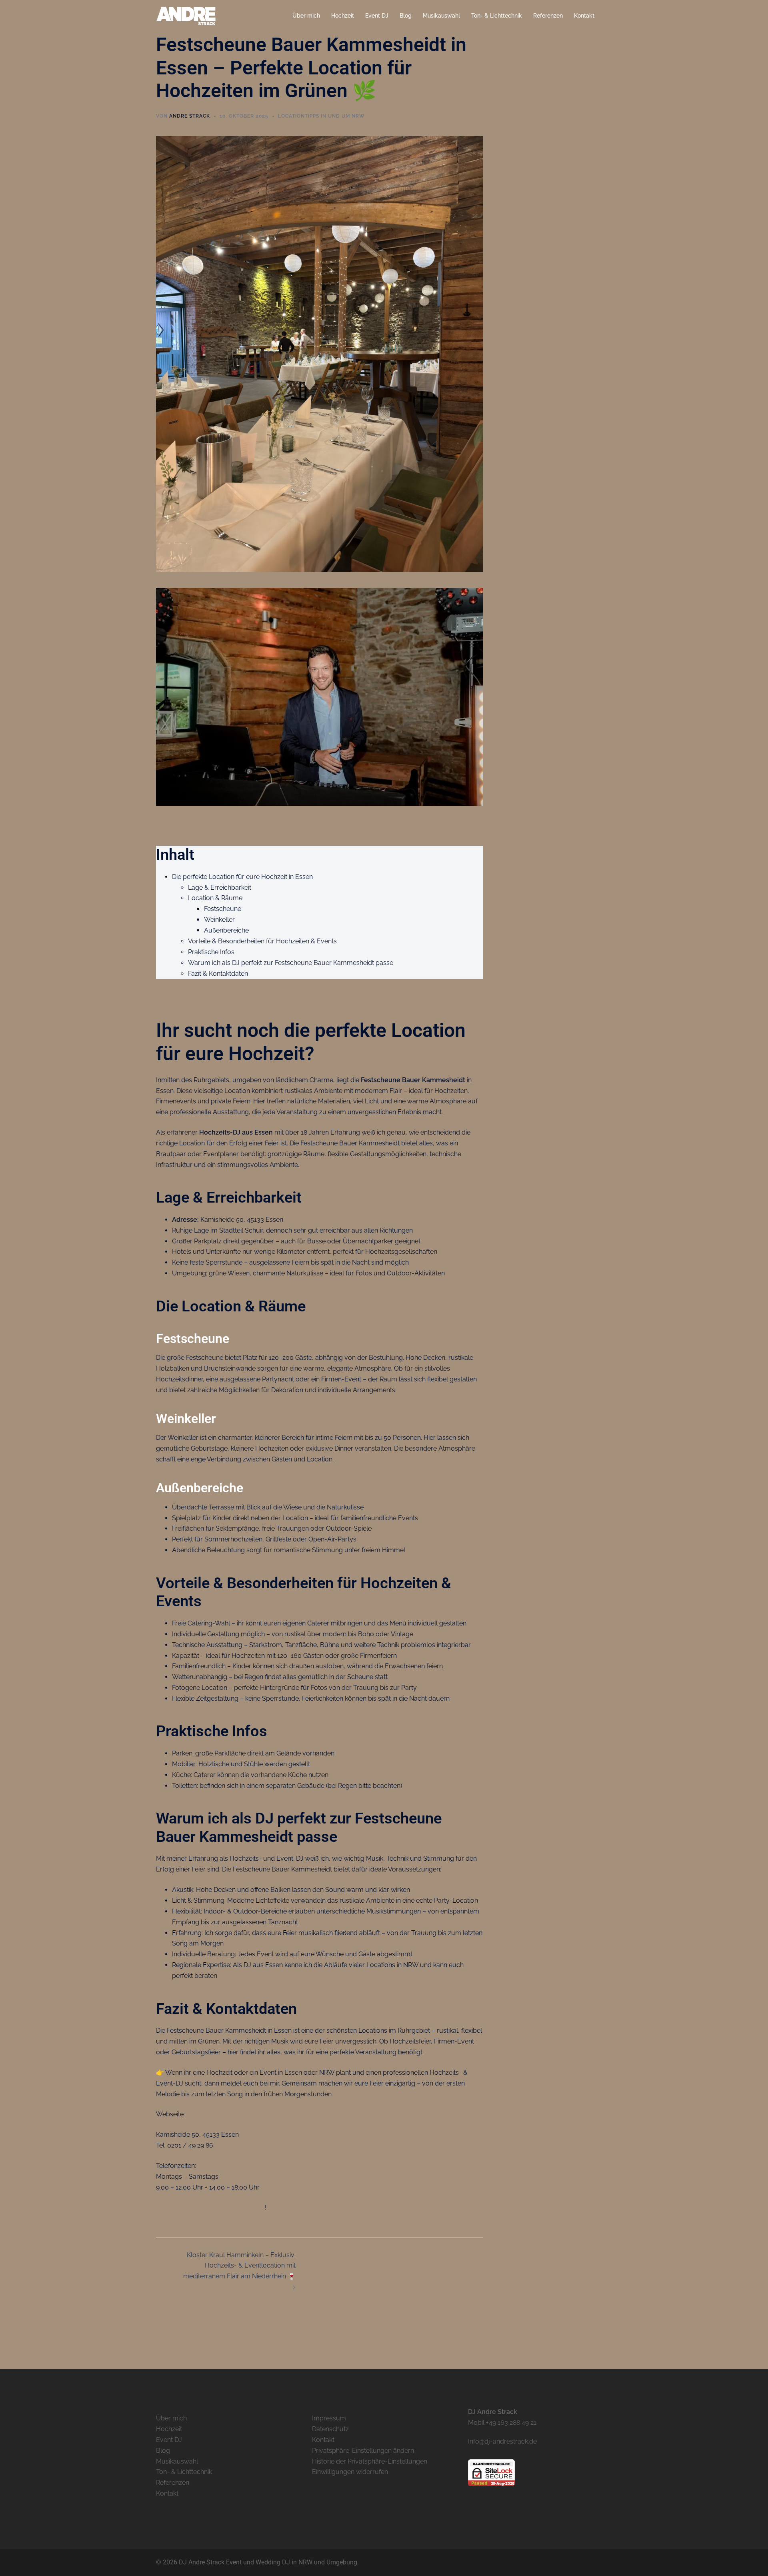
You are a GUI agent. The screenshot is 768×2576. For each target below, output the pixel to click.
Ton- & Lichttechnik (497, 16)
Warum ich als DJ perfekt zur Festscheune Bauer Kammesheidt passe (291, 963)
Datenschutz (330, 2429)
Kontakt (584, 16)
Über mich (306, 16)
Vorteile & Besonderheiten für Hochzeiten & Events (262, 941)
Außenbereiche (226, 930)
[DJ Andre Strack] (186, 15)
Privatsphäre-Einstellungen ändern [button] (363, 2451)
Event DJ (377, 16)
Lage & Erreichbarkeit (220, 888)
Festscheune (223, 909)
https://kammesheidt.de (222, 2114)
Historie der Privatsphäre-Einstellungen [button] (370, 2461)
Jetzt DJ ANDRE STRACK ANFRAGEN (210, 2208)
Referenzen (548, 16)
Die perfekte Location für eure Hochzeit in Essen (242, 877)
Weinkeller (219, 920)
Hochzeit (343, 16)
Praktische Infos (211, 952)
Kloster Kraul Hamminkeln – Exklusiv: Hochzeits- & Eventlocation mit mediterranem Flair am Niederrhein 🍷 (239, 2266)
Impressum (329, 2418)
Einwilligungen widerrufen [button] (350, 2472)
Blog (406, 16)
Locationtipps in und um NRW (321, 116)
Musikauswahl (441, 16)
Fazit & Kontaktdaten (218, 974)
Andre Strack (190, 116)
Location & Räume (215, 898)
